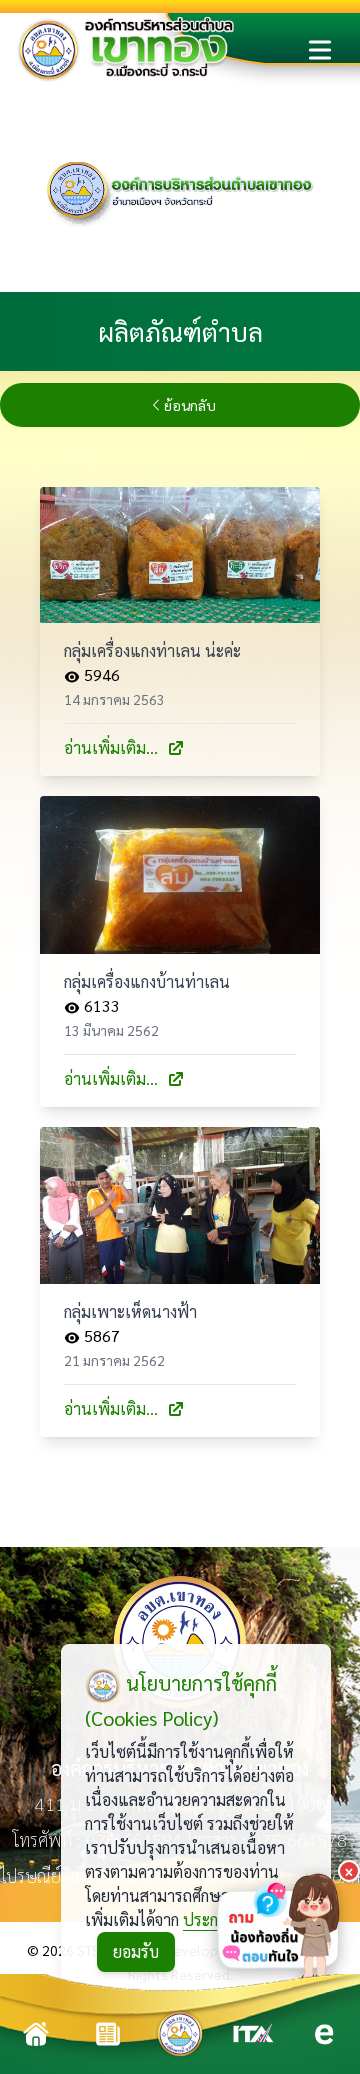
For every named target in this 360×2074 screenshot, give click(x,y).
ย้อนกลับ (190, 405)
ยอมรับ (136, 1951)
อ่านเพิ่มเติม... (111, 747)
